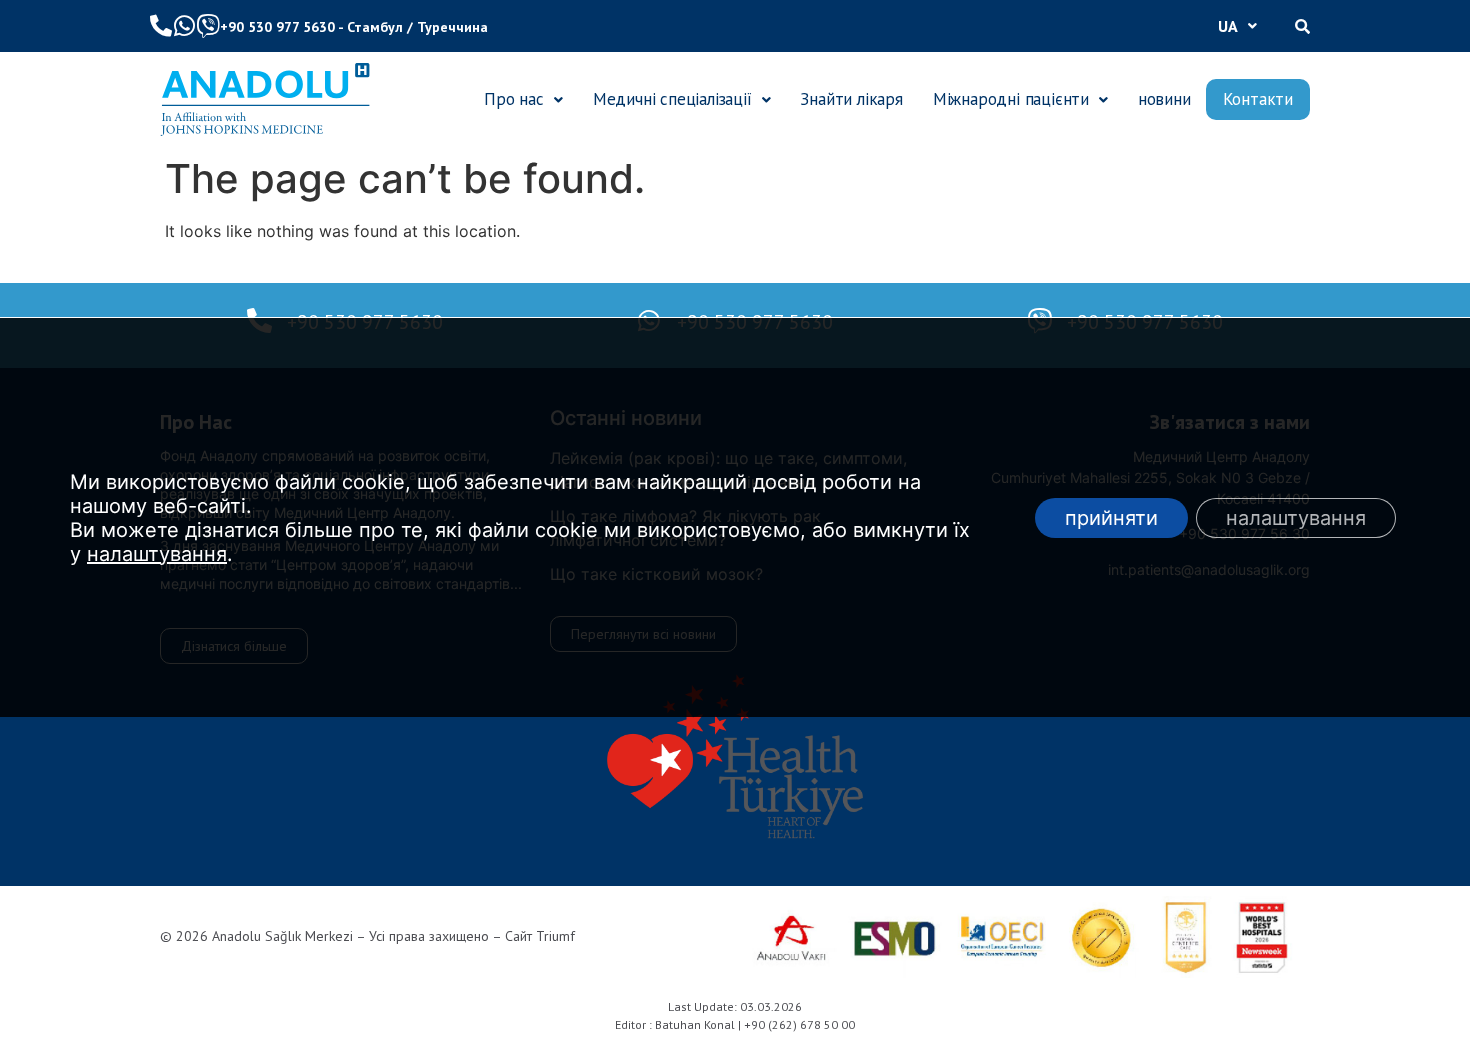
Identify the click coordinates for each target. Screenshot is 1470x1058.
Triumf (555, 936)
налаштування (157, 554)
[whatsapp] (184, 26)
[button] (1237, 26)
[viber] (208, 26)
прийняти (1111, 518)
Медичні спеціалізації (672, 99)
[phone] (161, 26)
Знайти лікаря (851, 99)
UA (1228, 26)
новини (1164, 99)
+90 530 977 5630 (277, 27)
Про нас (514, 99)
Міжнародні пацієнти (1011, 99)
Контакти (1258, 99)
